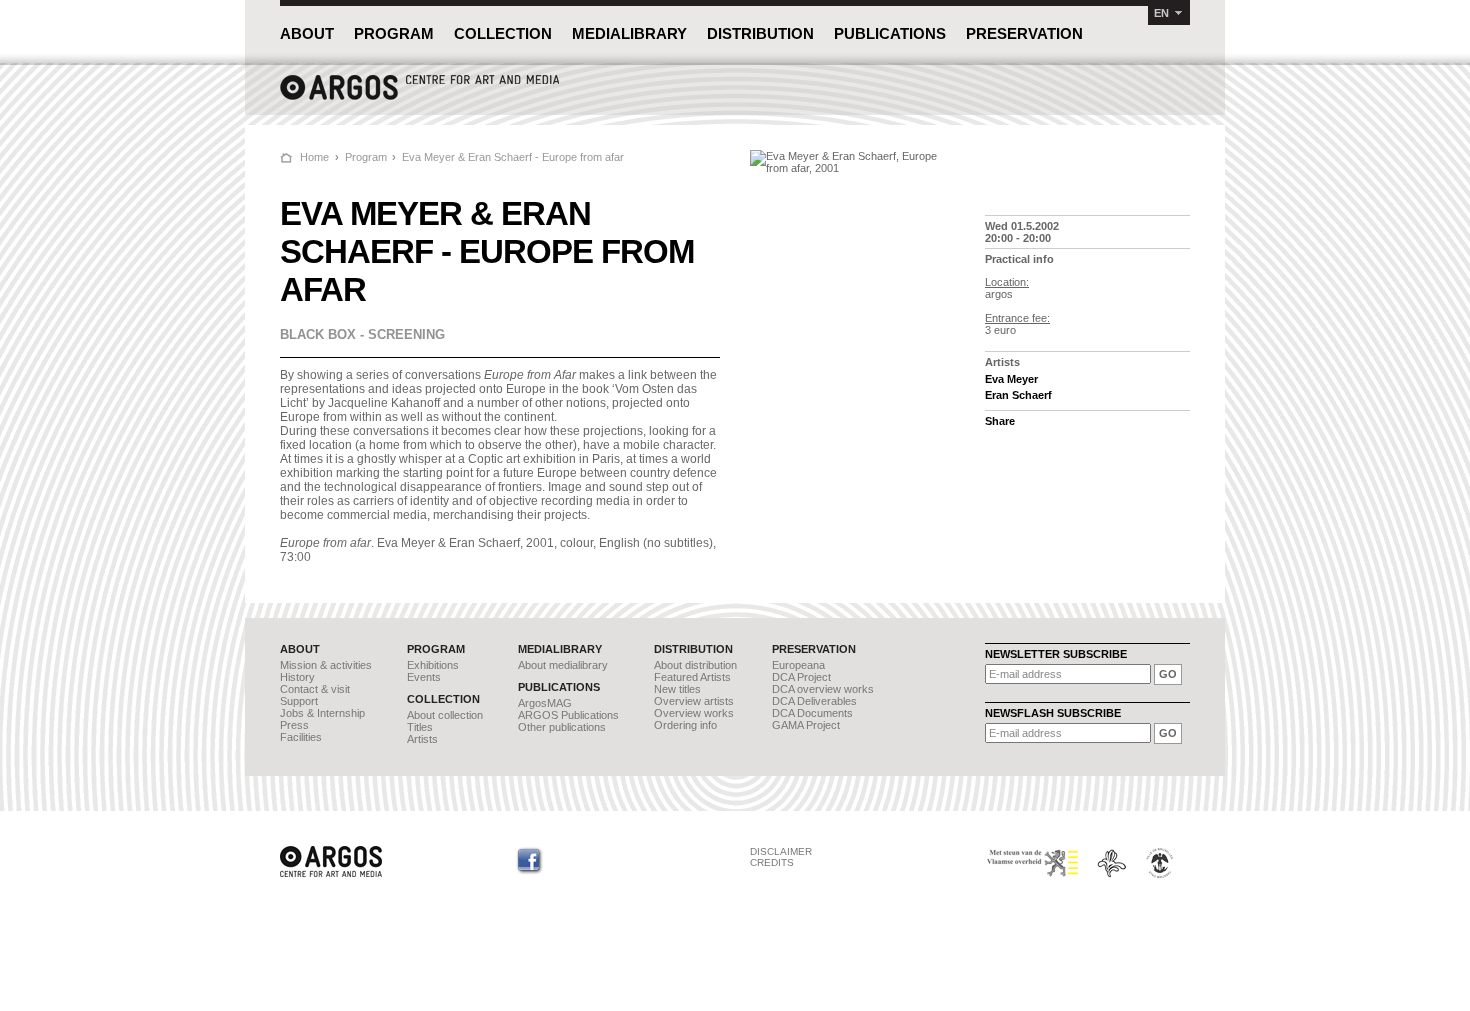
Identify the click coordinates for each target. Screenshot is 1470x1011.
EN (1161, 13)
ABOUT (307, 33)
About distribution (695, 665)
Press (294, 725)
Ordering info (685, 725)
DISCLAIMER (781, 851)
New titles (677, 689)
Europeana (798, 665)
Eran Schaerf (1018, 395)
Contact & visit (315, 689)
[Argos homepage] (420, 97)
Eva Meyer (1011, 379)
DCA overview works (823, 689)
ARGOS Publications (568, 715)
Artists (422, 739)
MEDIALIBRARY (629, 33)
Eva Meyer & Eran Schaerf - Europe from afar (513, 157)
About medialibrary (563, 665)
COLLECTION (503, 33)
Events (424, 677)
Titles (420, 727)
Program (366, 157)
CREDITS (772, 862)
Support (299, 701)
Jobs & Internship (322, 713)
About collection (445, 715)
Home (314, 157)
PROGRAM (394, 33)
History (297, 677)
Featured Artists (692, 677)
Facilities (301, 737)
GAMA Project (806, 725)
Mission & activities (326, 665)
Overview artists (694, 701)
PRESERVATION (1024, 33)
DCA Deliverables (814, 701)
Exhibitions (433, 665)
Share (1000, 421)
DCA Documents (812, 713)
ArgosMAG (545, 703)
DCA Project (801, 677)
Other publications (562, 727)
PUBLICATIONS (890, 33)
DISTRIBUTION (760, 33)
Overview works (694, 713)
